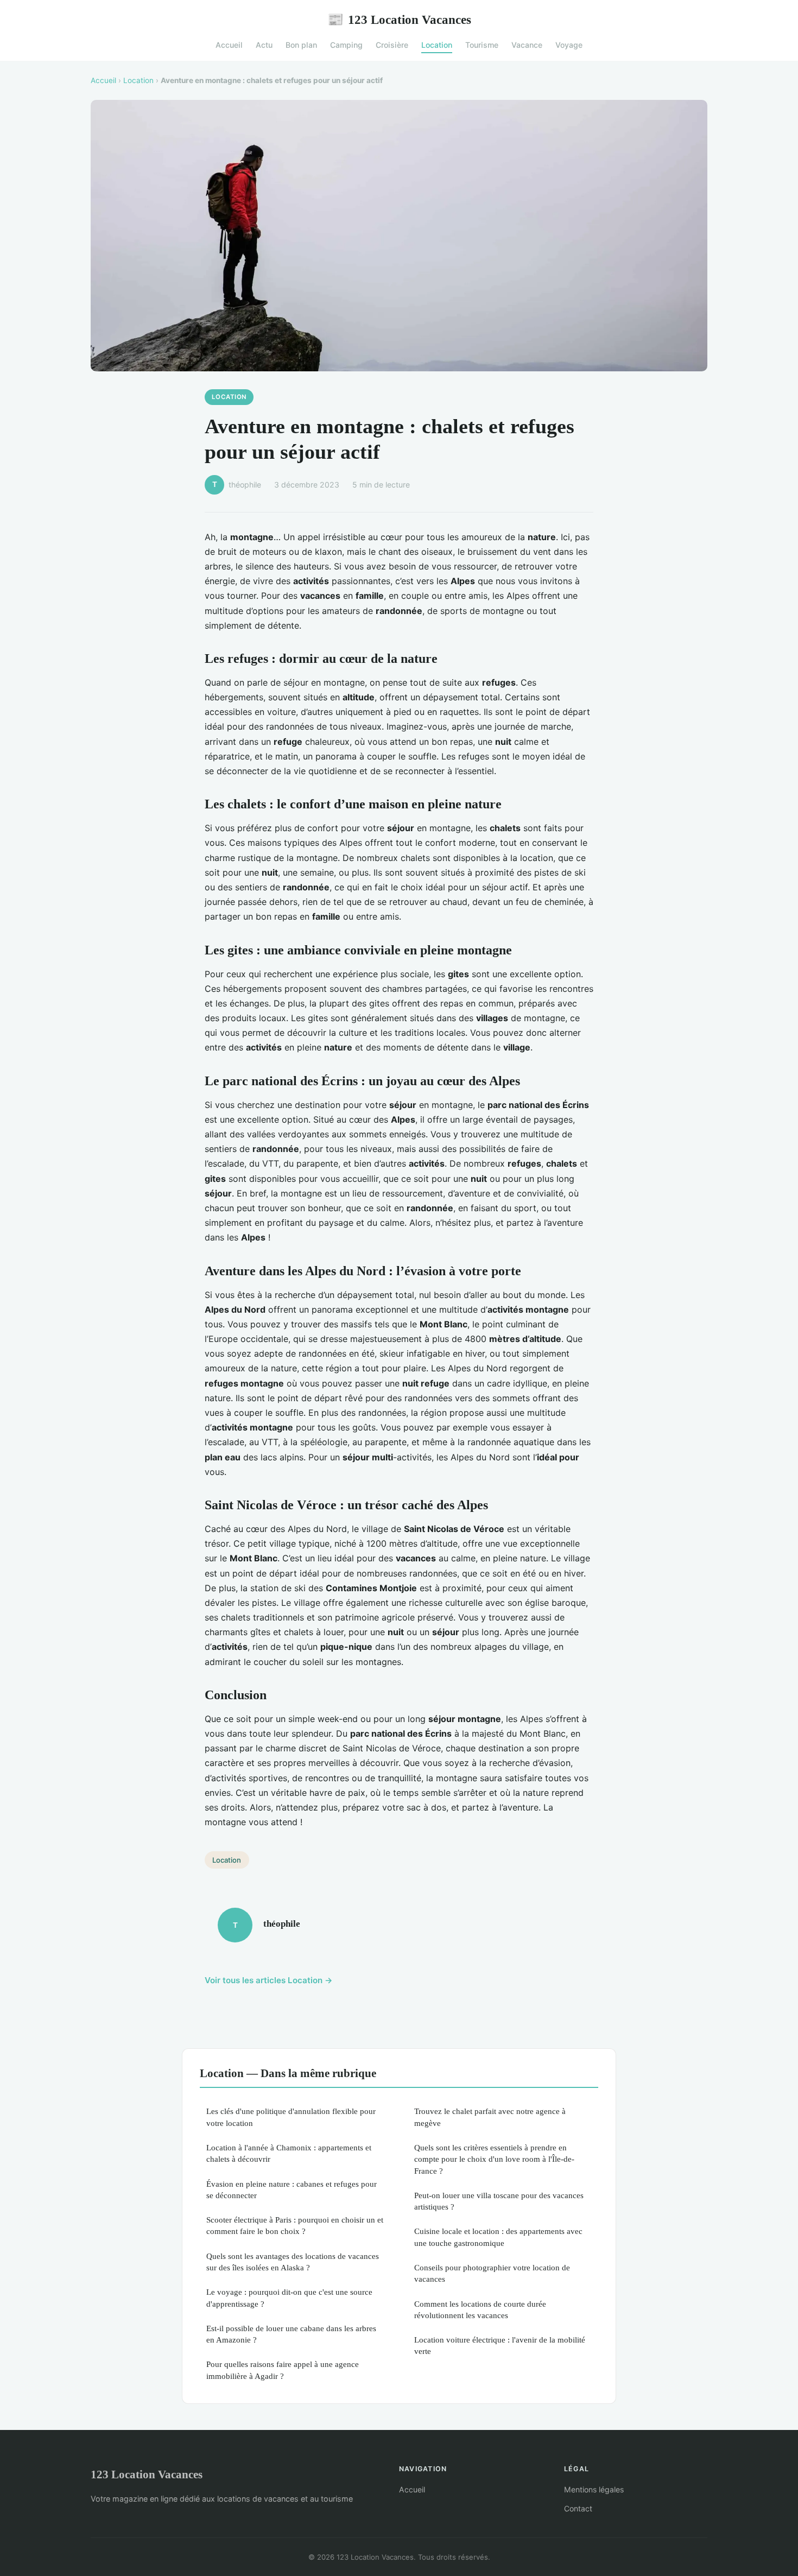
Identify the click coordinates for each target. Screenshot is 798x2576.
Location (437, 45)
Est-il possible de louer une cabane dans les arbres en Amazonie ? (291, 2334)
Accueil (229, 45)
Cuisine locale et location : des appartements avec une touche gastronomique (498, 2237)
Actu (264, 45)
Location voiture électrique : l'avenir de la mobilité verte (500, 2345)
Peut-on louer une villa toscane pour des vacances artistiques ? (499, 2201)
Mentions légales (594, 2489)
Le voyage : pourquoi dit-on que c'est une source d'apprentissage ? (289, 2297)
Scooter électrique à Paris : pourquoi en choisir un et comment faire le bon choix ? (295, 2225)
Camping (346, 45)
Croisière (392, 45)
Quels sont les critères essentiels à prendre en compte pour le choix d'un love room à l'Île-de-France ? (494, 2159)
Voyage (569, 45)
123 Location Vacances (399, 20)
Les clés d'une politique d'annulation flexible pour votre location (291, 2117)
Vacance (527, 45)
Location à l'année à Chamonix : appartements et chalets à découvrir (289, 2153)
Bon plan (301, 45)
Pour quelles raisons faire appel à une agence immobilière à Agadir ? (283, 2370)
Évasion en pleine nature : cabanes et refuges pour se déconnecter (292, 2189)
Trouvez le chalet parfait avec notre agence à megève (490, 2117)
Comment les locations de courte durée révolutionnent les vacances (480, 2309)
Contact (578, 2508)
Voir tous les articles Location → (269, 1980)
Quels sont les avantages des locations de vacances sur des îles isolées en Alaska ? (293, 2262)
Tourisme (482, 45)
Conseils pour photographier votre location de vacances (492, 2273)
